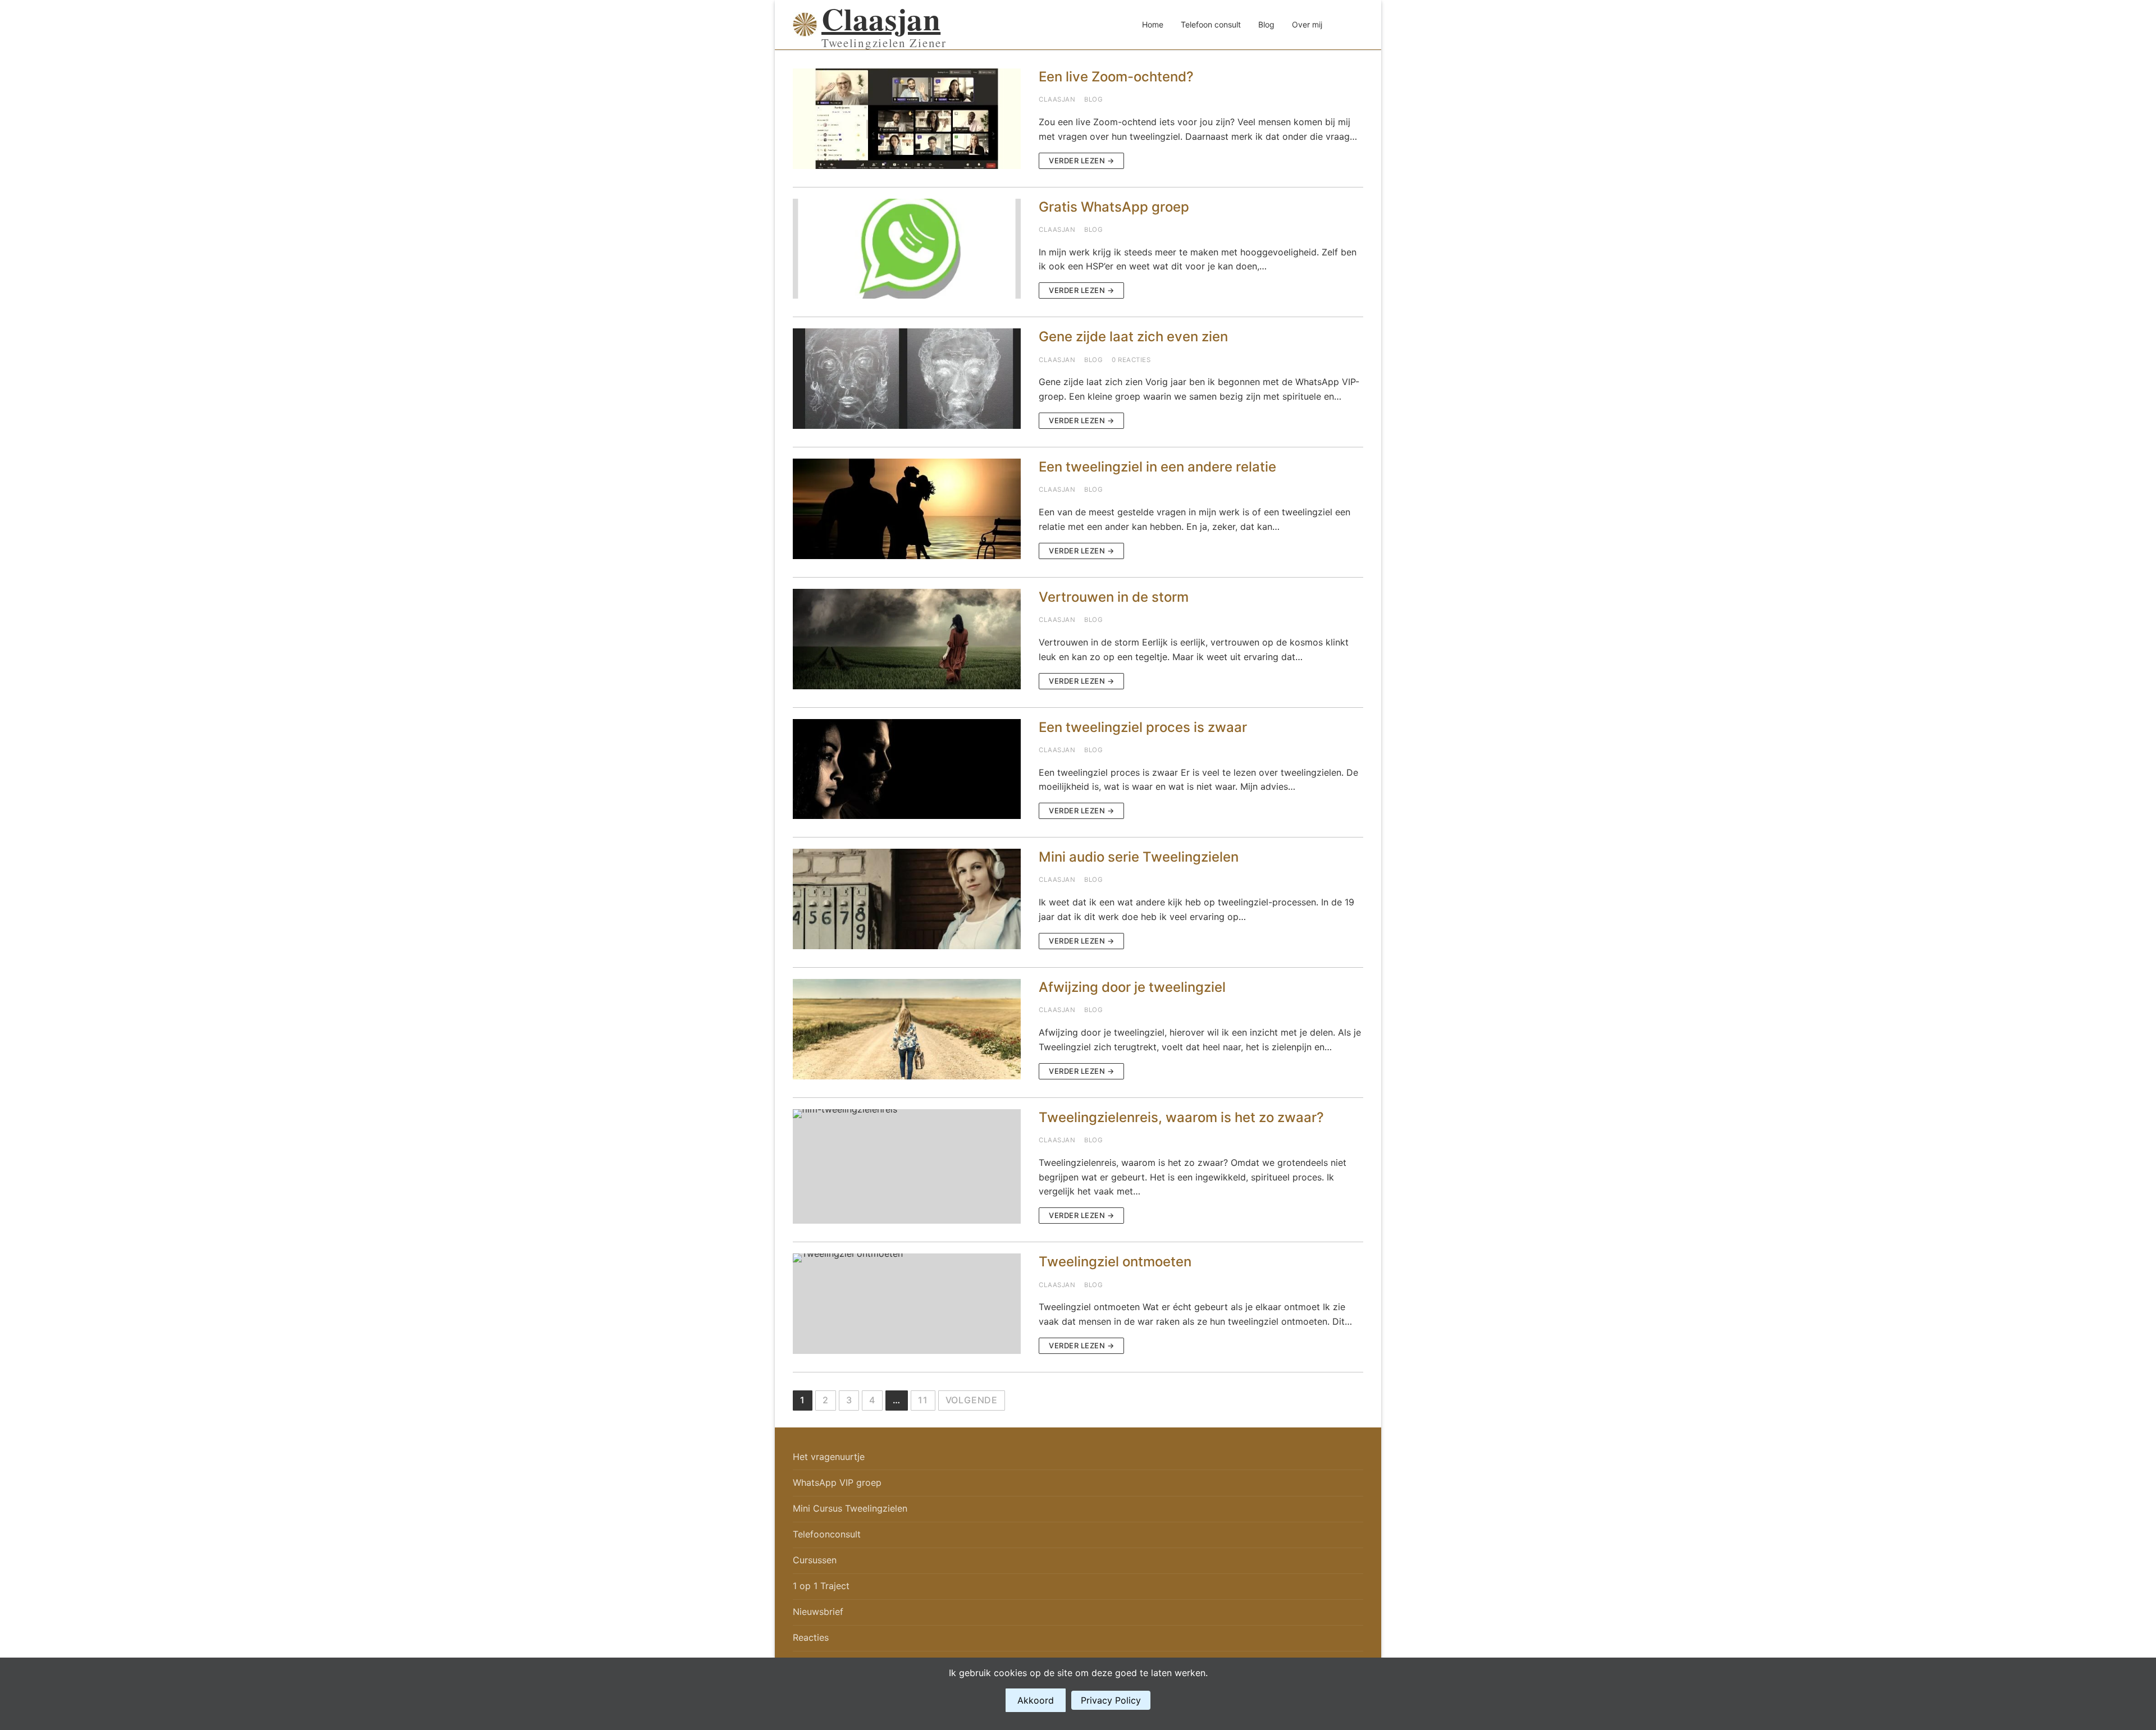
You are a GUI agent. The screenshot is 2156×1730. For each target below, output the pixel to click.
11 (923, 1400)
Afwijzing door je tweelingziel (1132, 987)
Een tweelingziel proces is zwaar (1143, 727)
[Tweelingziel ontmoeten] (907, 1304)
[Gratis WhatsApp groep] (907, 249)
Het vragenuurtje (829, 1457)
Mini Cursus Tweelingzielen (850, 1508)
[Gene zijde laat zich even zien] (907, 379)
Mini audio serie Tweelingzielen (1139, 857)
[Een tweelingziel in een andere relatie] (907, 509)
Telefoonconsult (827, 1534)
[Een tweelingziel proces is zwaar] (907, 769)
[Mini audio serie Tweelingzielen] (907, 899)
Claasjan (881, 19)
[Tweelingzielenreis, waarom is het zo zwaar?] (907, 1167)
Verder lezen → (1081, 161)
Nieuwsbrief (818, 1612)
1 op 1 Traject (821, 1586)
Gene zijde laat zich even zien (1133, 337)
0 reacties (1131, 360)
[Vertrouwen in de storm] (907, 639)
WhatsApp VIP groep (837, 1482)
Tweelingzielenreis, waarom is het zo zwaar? (1181, 1117)
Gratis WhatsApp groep (1114, 207)
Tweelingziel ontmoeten (1115, 1262)
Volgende (972, 1400)
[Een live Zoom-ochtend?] (907, 119)
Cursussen (815, 1560)
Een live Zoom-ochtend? (1116, 77)
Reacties (811, 1637)
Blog (1093, 99)
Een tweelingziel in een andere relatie (1157, 467)
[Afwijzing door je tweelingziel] (907, 1029)
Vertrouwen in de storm (1114, 597)
